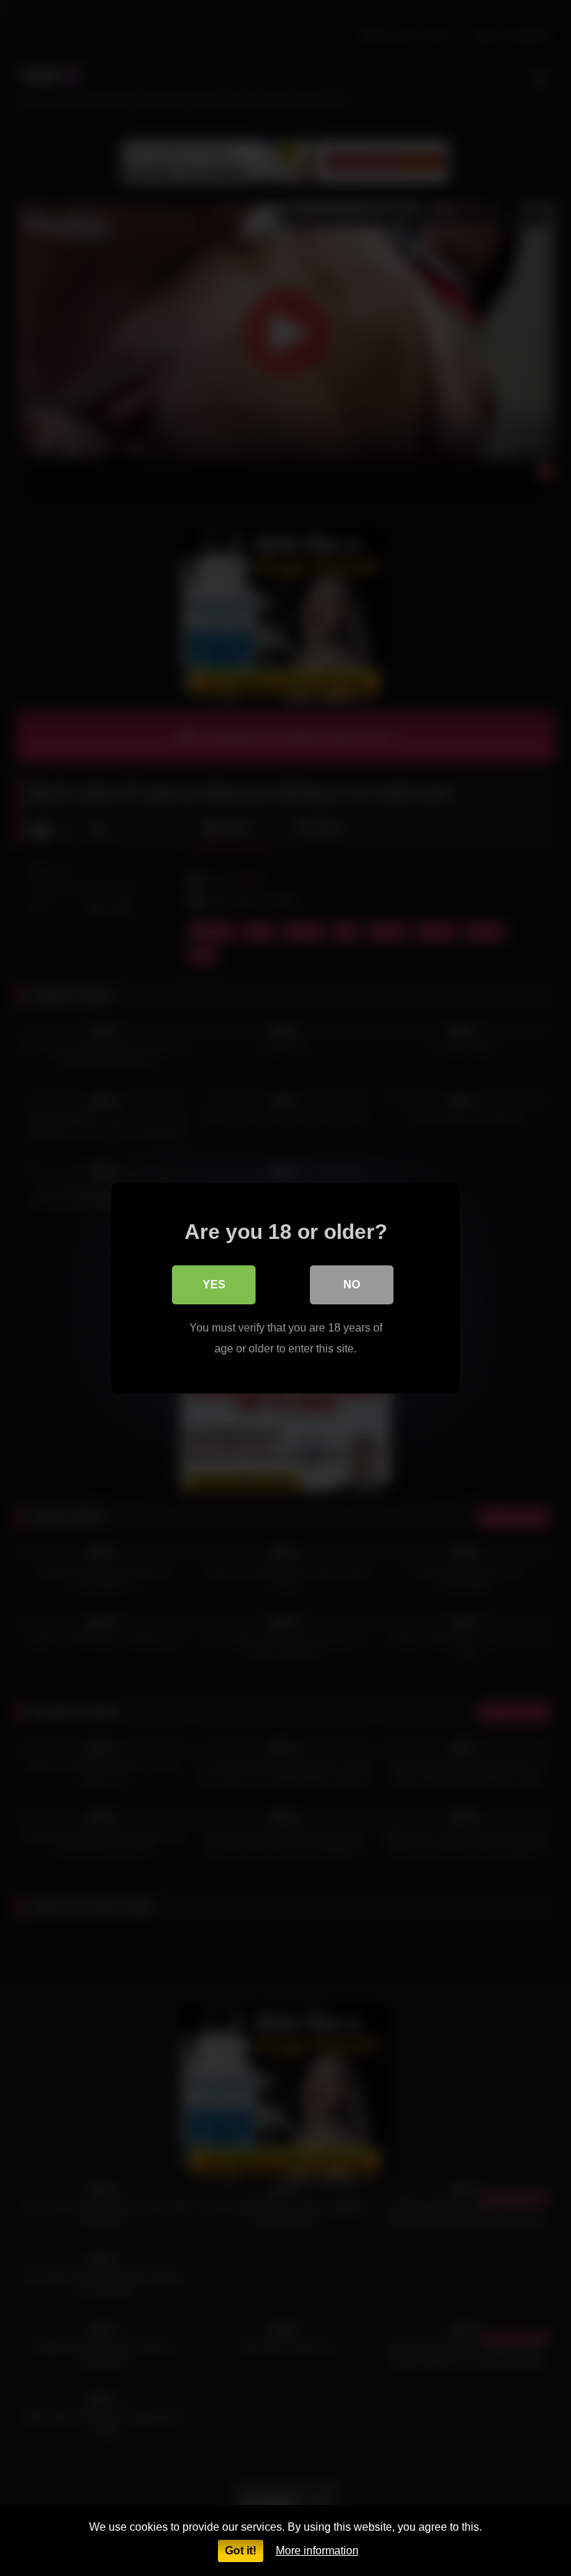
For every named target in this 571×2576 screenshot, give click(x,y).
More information (317, 2551)
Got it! (241, 2551)
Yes (214, 1285)
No (352, 1285)
